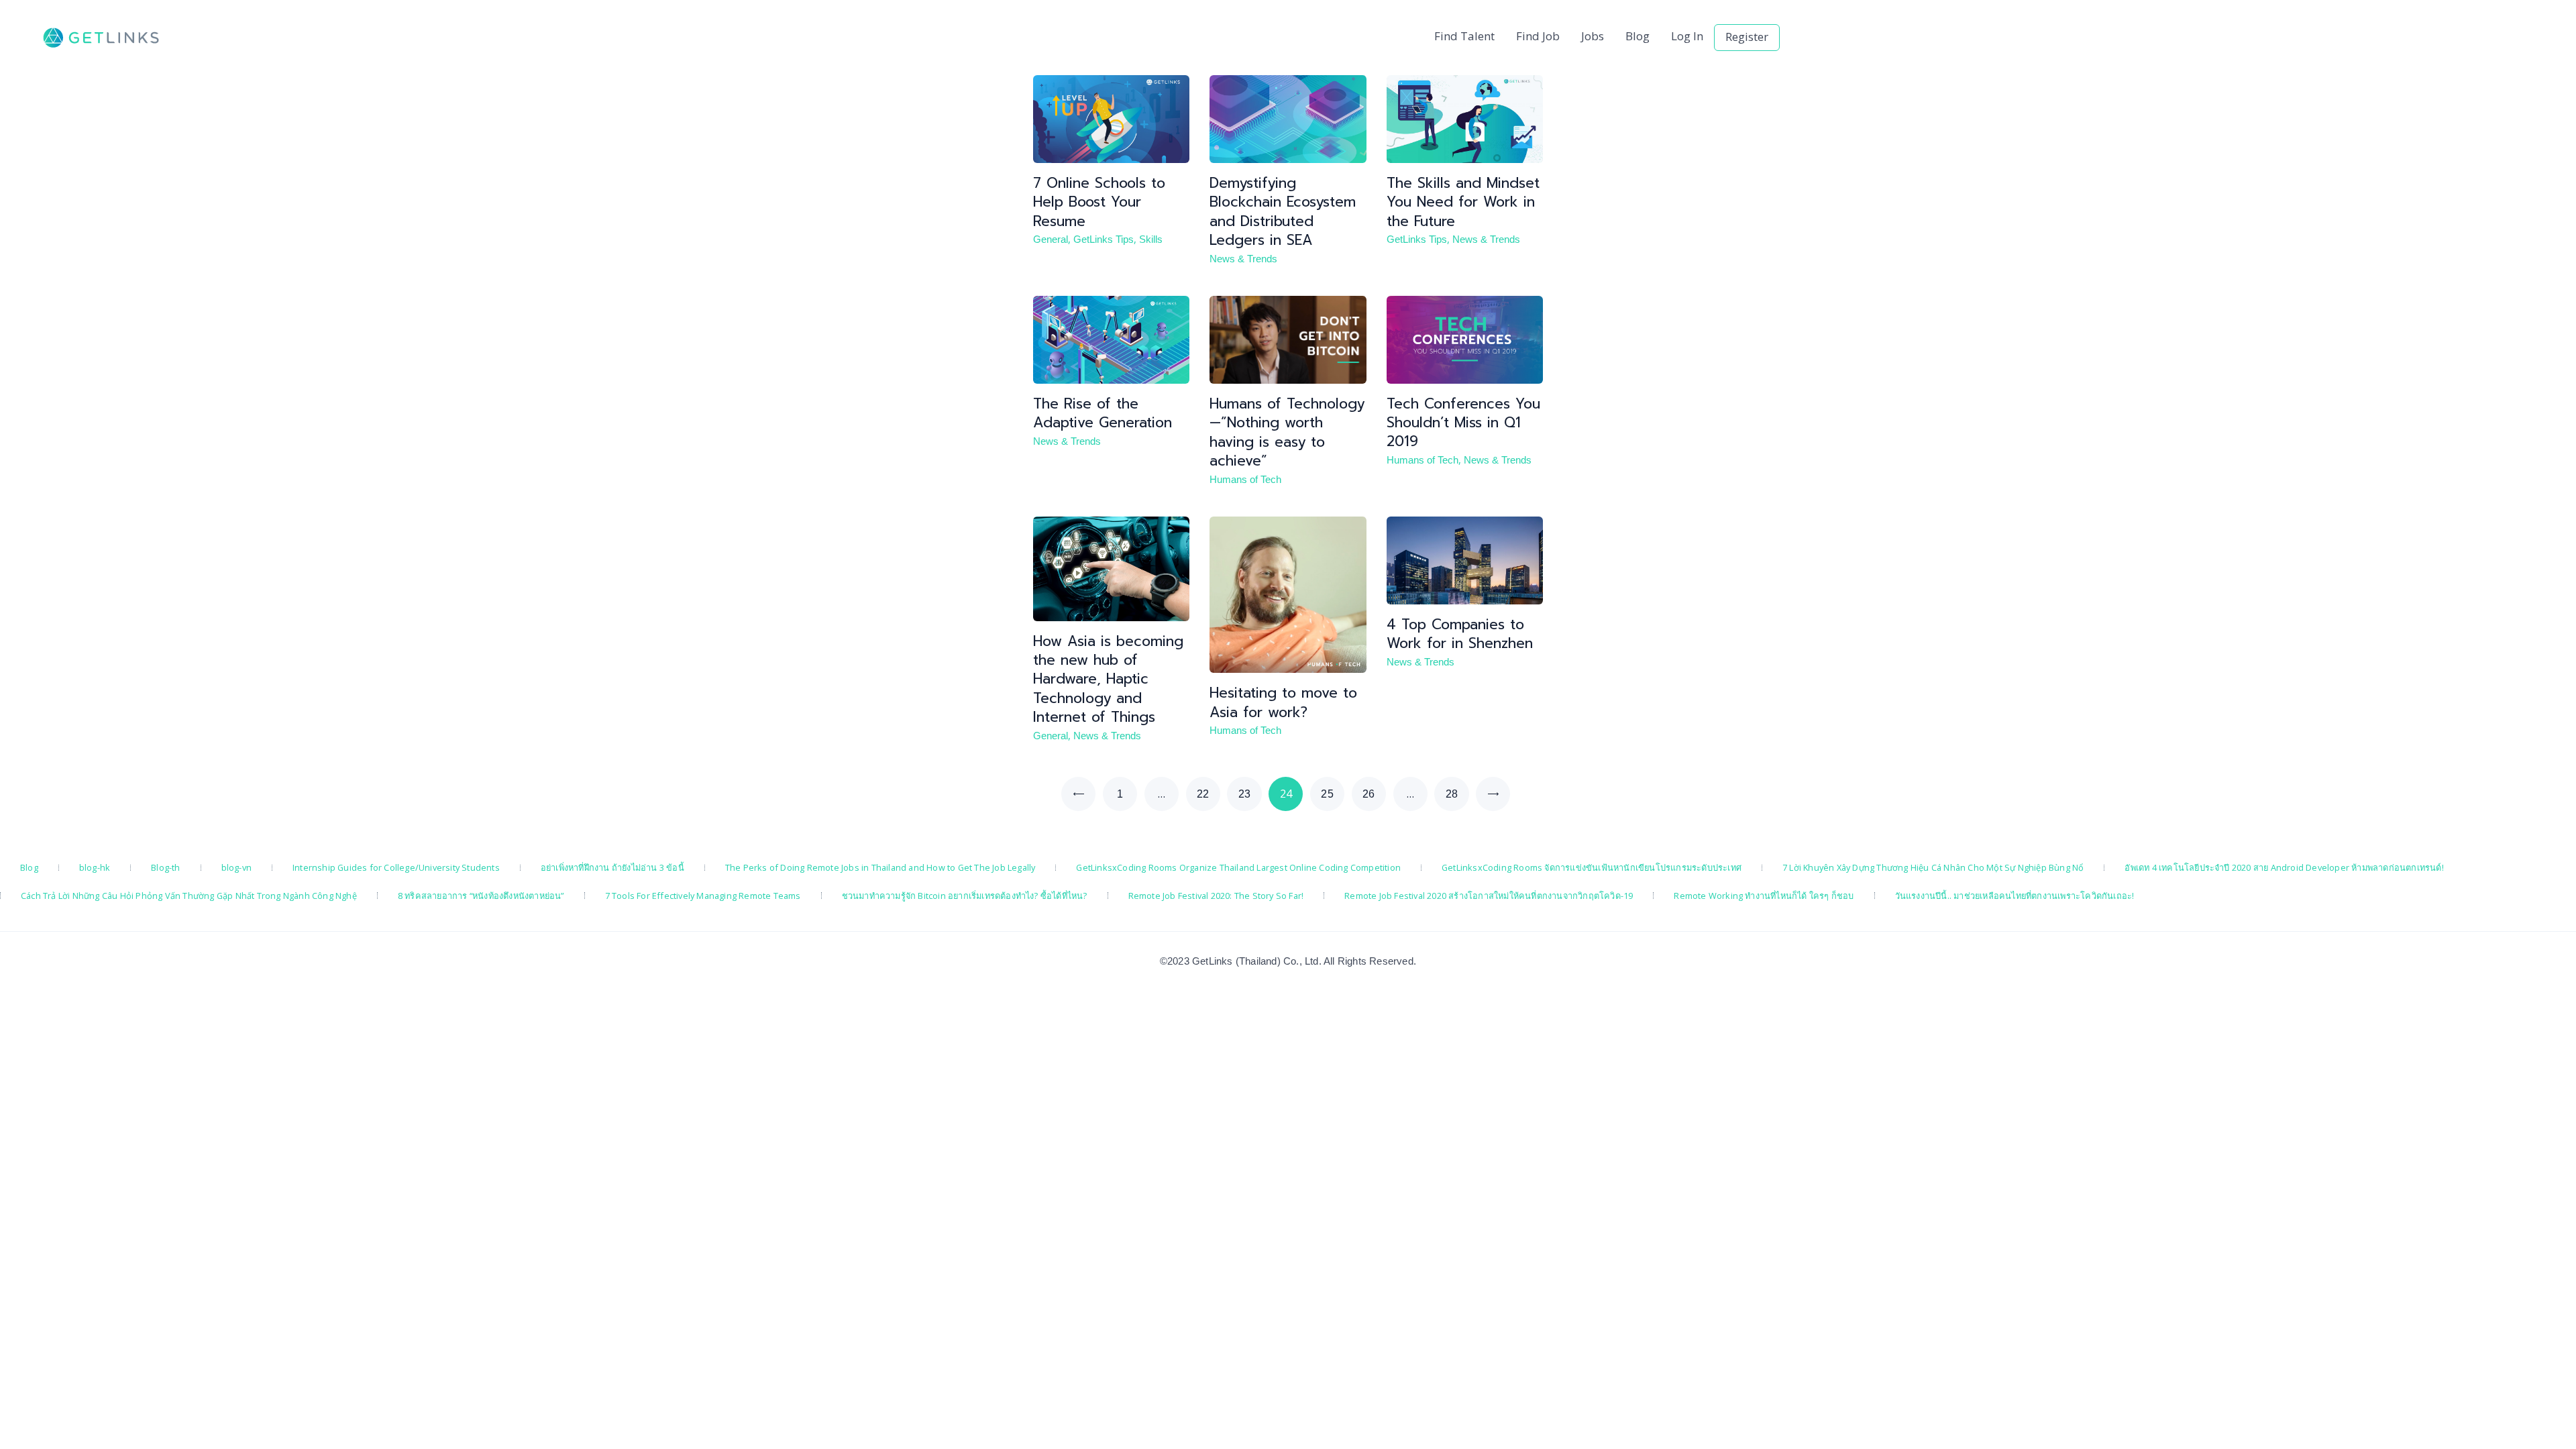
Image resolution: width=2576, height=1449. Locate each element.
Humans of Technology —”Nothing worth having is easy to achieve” (1287, 432)
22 (1209, 794)
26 (1374, 794)
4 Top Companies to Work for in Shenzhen (1460, 634)
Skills (1151, 239)
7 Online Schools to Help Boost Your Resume (1099, 202)
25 (1333, 794)
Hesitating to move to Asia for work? (1283, 703)
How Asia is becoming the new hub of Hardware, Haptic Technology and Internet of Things (1108, 679)
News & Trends (1243, 259)
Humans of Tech (1245, 480)
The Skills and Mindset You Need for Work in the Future (1463, 202)
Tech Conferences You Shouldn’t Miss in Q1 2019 (1463, 423)
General (1051, 239)
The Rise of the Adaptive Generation (1103, 414)
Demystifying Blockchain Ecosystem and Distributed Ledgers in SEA (1283, 212)
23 (1250, 794)
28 (1457, 794)
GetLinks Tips (1104, 239)
